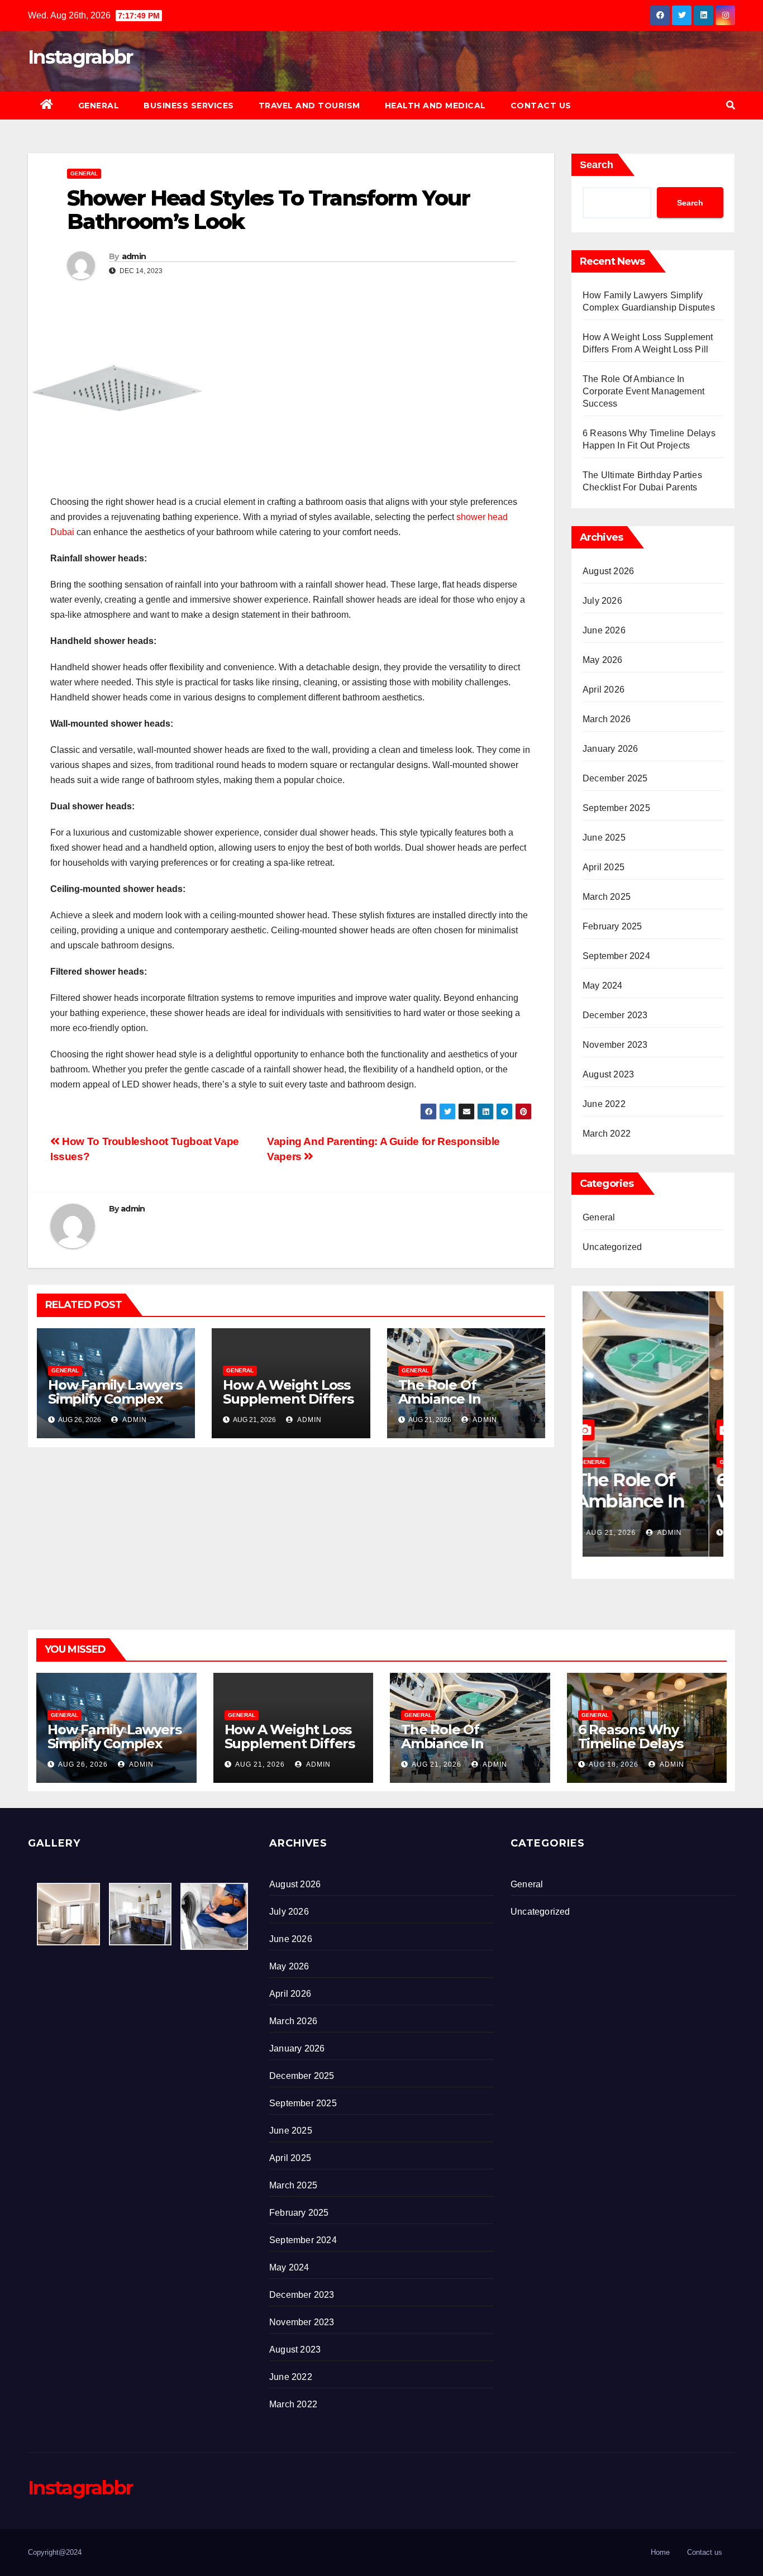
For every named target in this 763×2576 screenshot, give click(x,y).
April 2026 (604, 690)
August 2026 (608, 571)
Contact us (541, 106)
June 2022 (604, 1104)
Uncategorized (612, 1247)
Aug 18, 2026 (625, 1533)
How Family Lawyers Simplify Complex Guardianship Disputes (115, 1406)
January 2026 (610, 749)
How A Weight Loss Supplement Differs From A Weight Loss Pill (289, 1406)
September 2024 (616, 956)
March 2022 (607, 1134)
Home (660, 2552)
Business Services (189, 106)
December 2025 (615, 778)
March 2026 (607, 719)
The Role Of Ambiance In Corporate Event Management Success (643, 391)
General (99, 106)
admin (134, 256)
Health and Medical (435, 106)
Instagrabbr (80, 57)
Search (597, 165)
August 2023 (608, 1074)
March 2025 (607, 897)
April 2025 (604, 867)
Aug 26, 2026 (83, 1764)
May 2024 (603, 986)
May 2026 (603, 660)
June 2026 (604, 630)
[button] (731, 105)
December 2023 (615, 1015)
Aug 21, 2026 (260, 1764)
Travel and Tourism (309, 106)
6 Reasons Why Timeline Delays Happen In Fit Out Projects (636, 1750)
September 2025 (616, 808)
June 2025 (604, 838)
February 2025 (612, 926)
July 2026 (602, 601)
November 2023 (615, 1045)
